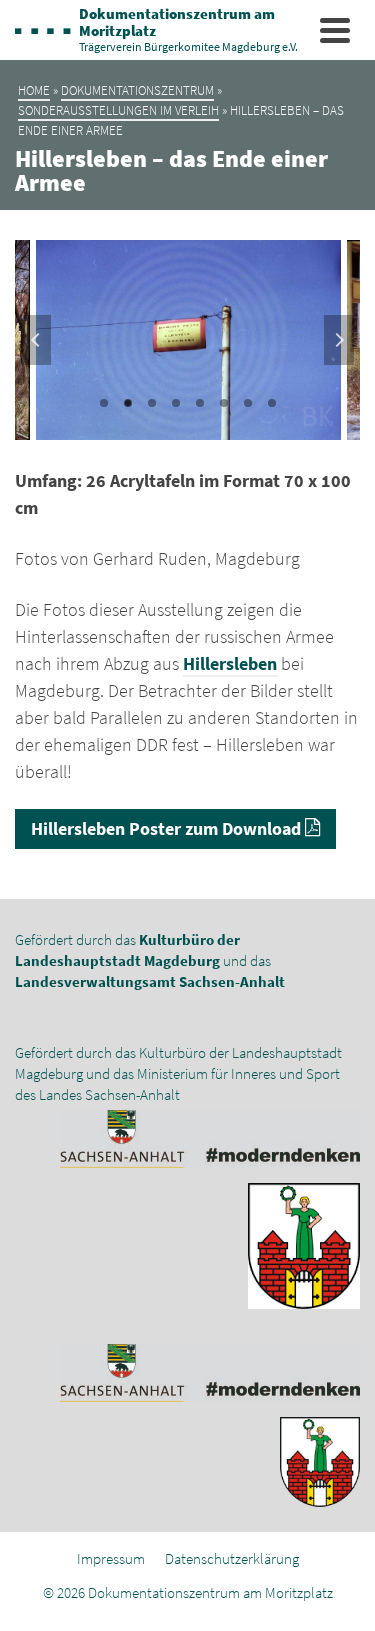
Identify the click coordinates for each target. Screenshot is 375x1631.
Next (339, 340)
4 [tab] (176, 403)
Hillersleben (230, 663)
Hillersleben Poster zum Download (168, 828)
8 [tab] (272, 403)
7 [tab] (248, 403)
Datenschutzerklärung (232, 1558)
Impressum (111, 1558)
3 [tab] (152, 403)
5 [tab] (200, 403)
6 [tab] (224, 403)
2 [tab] (128, 403)
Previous (36, 340)
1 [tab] (104, 403)
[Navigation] (335, 30)
